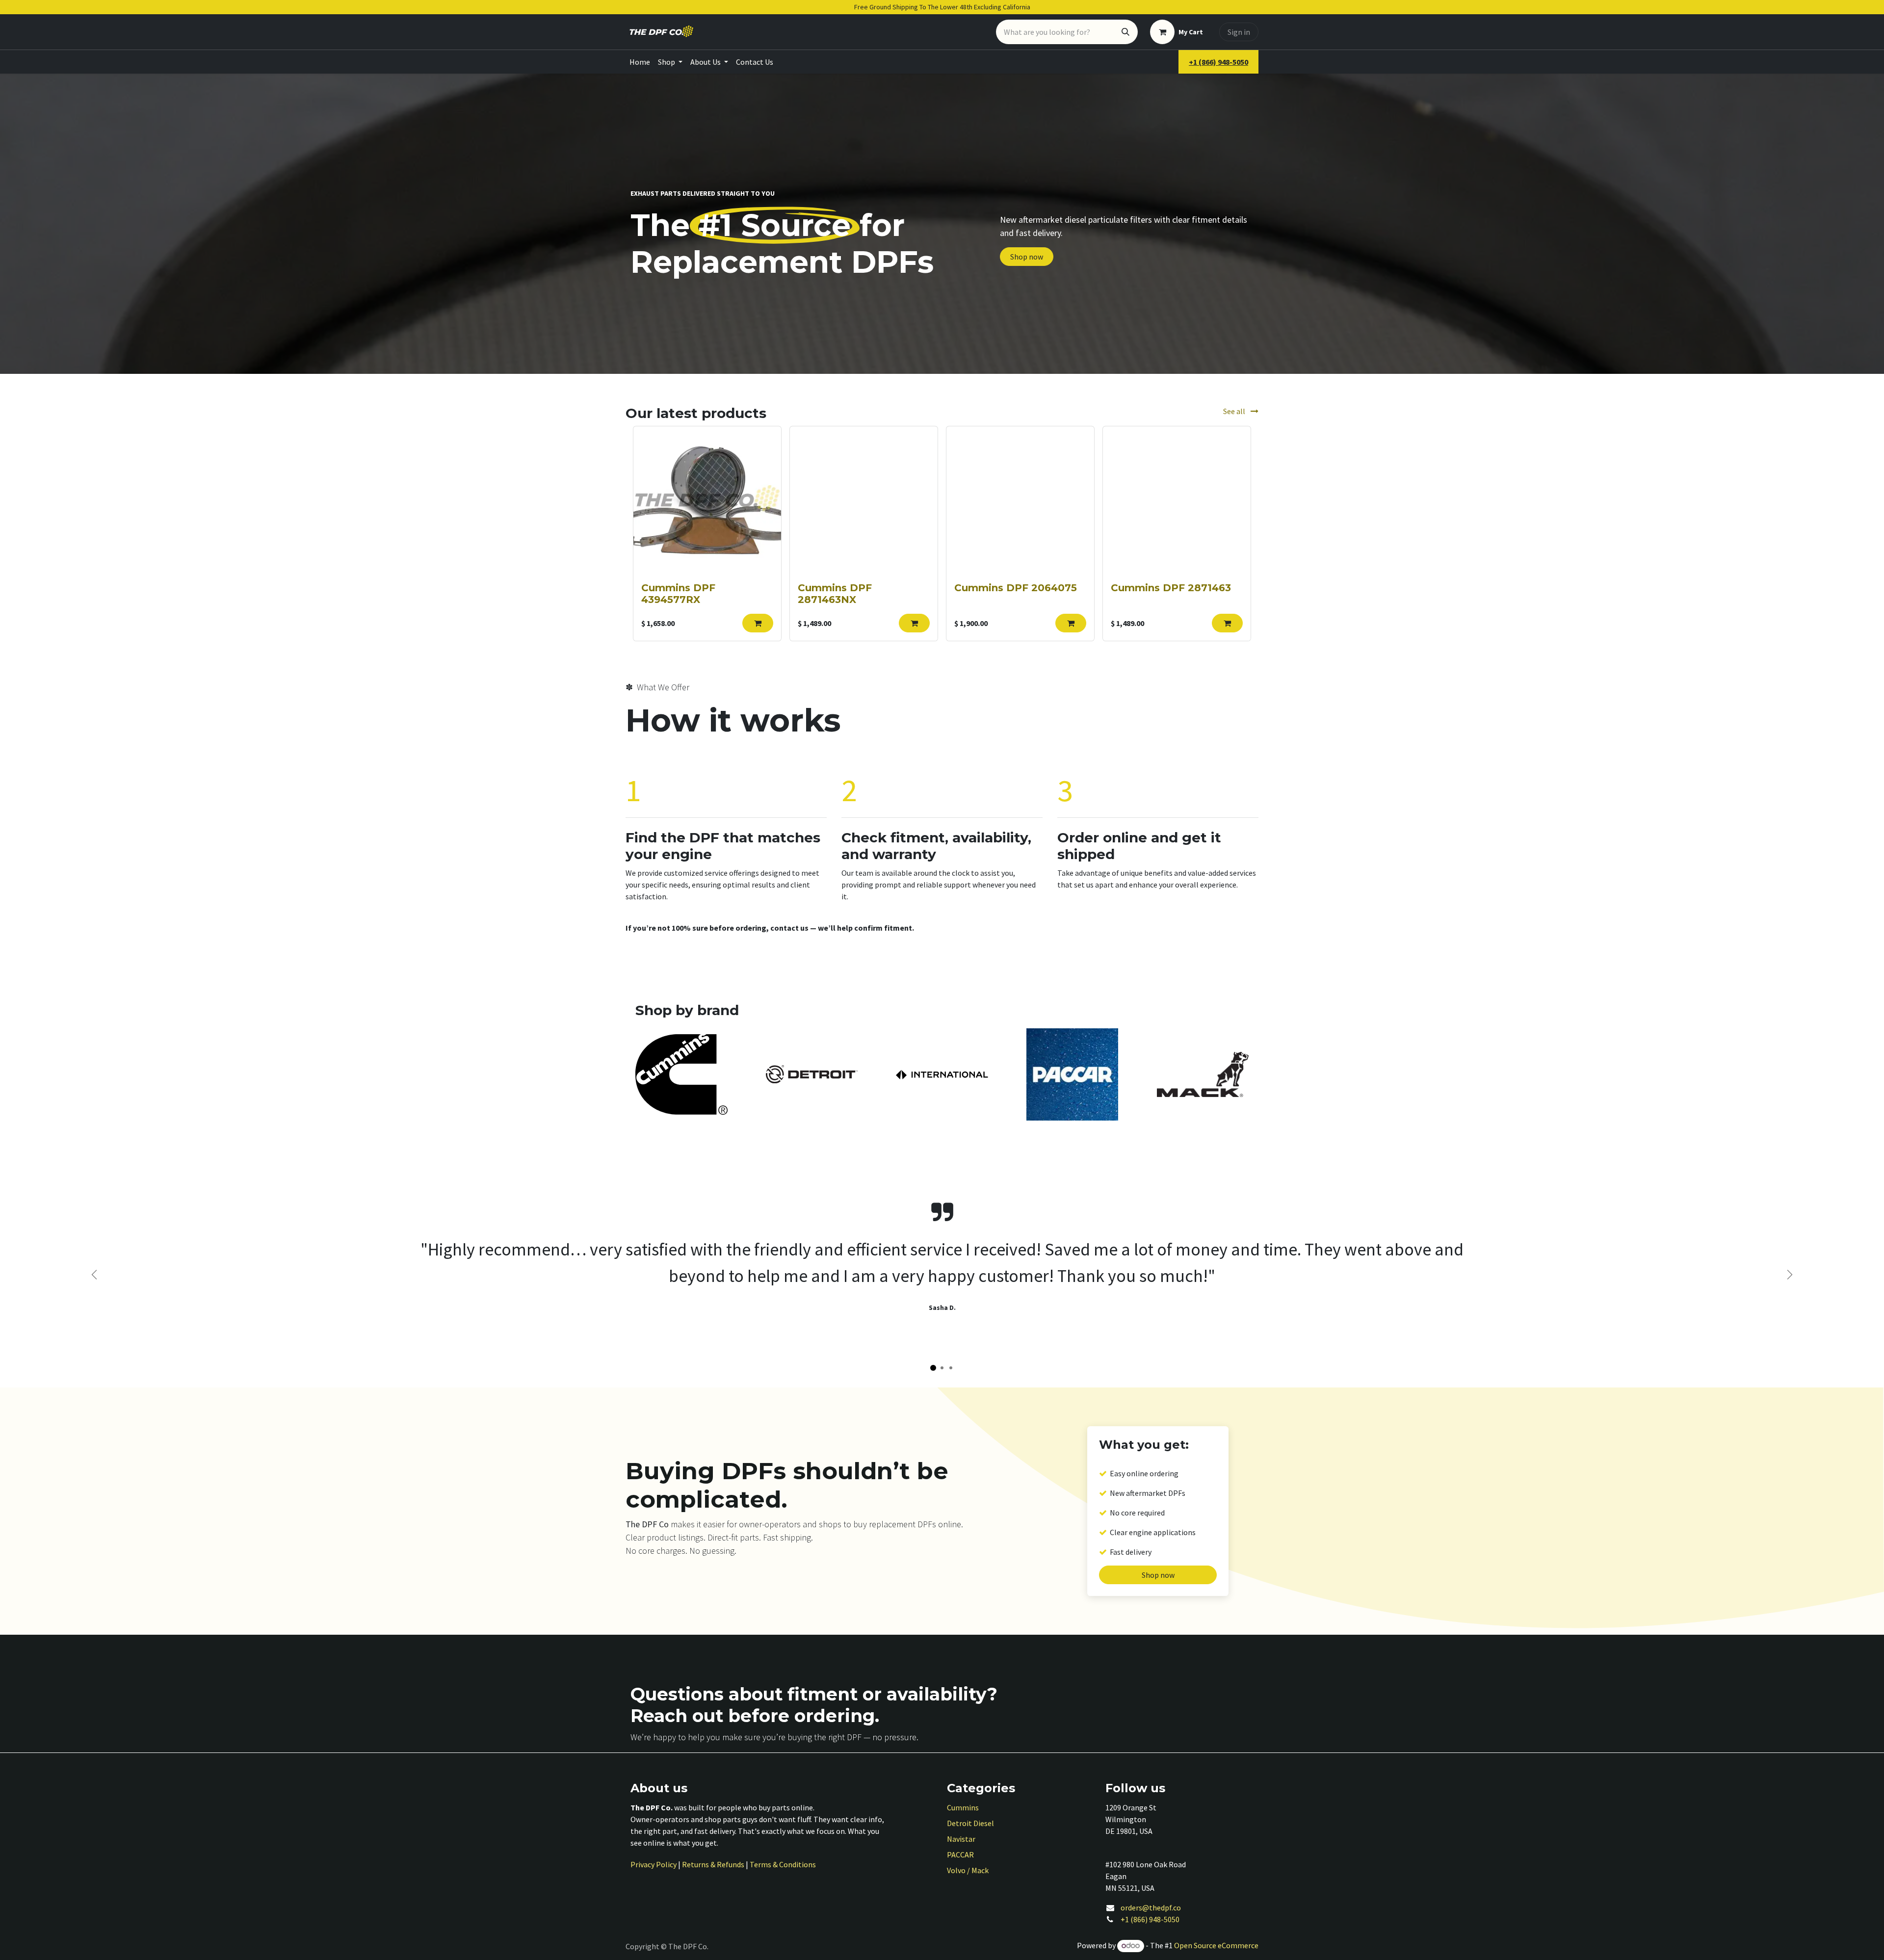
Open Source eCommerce (1216, 1945)
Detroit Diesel (970, 1823)
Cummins (963, 1807)
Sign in (1239, 32)
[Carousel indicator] (933, 1368)
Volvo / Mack (968, 1870)
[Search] (1125, 32)
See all (1235, 411)
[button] (758, 623)
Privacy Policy (654, 1864)
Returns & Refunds (713, 1864)
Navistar (961, 1839)
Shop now (1027, 257)
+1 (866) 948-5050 (1150, 1919)
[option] (942, 534)
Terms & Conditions (783, 1864)
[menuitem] (640, 62)
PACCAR (960, 1855)
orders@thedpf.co (1151, 1908)
